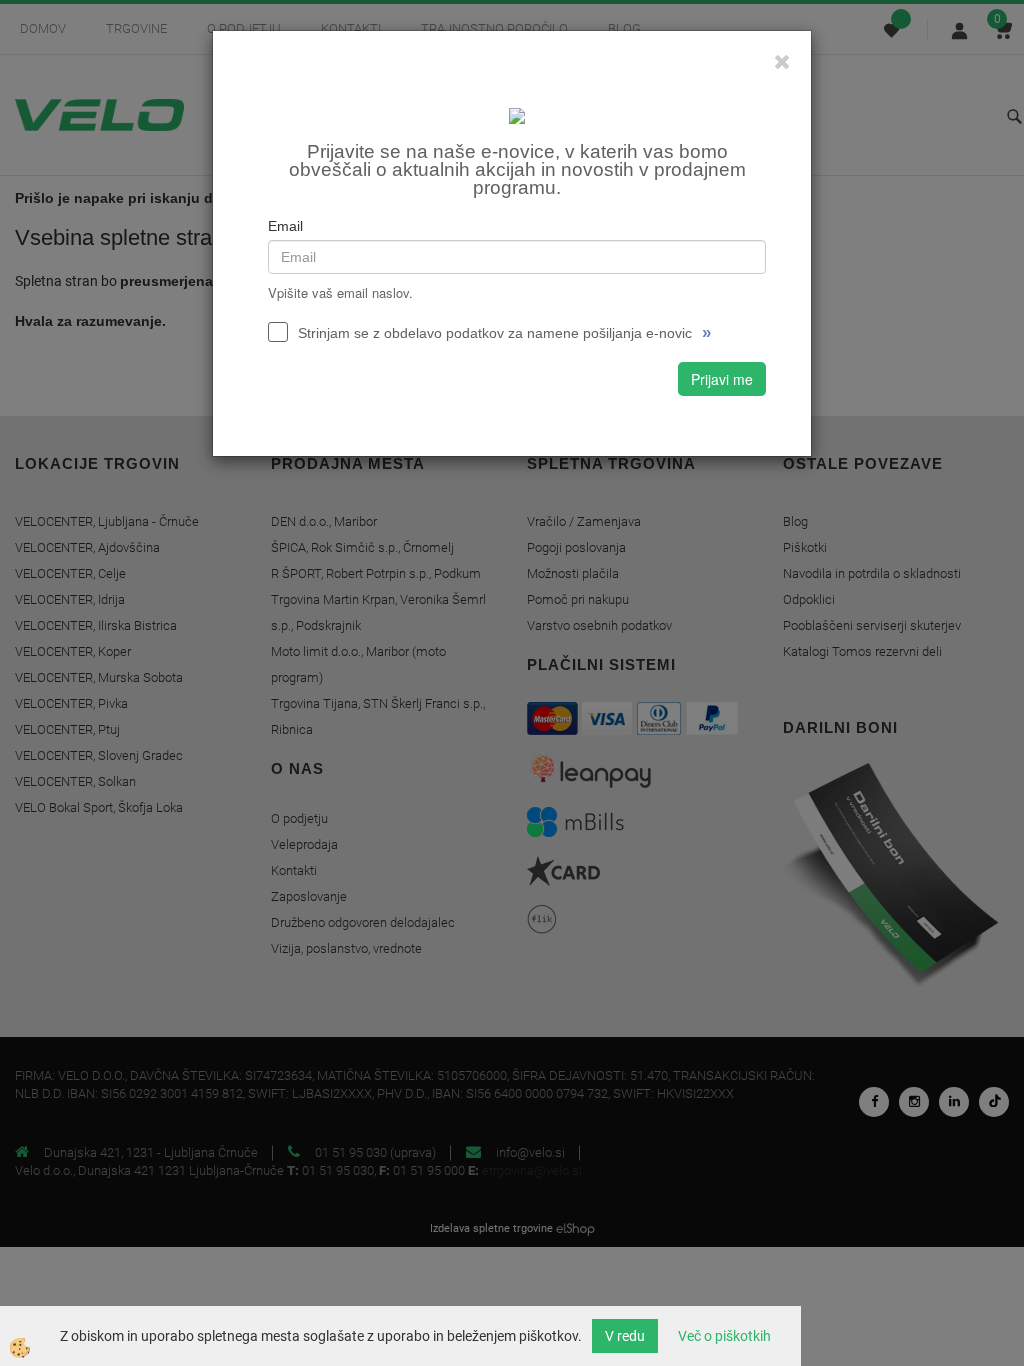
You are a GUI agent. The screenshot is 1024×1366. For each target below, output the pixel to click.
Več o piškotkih (724, 1336)
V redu (625, 1336)
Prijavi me (722, 379)
